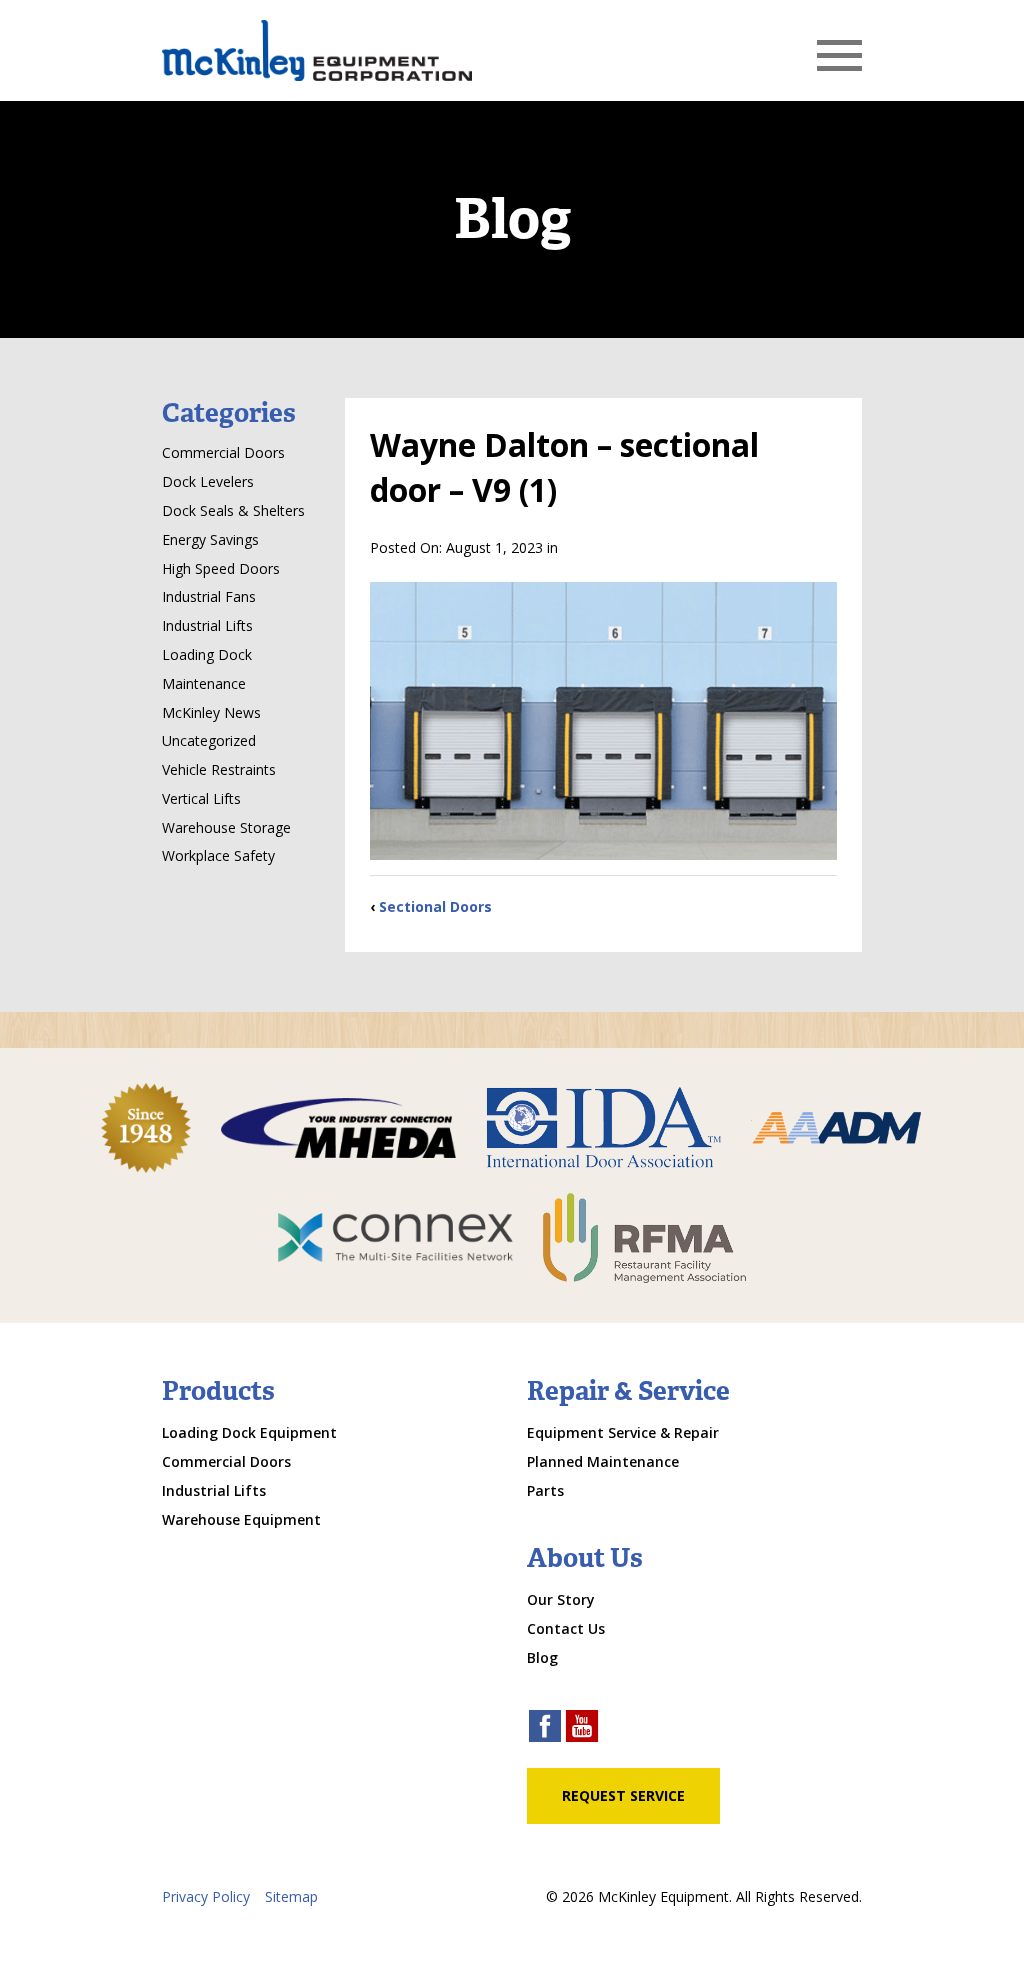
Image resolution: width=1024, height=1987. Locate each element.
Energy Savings (210, 539)
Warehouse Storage (226, 827)
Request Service (623, 1795)
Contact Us (566, 1628)
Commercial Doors (223, 452)
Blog (542, 1657)
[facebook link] (545, 1728)
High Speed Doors (221, 568)
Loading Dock (207, 654)
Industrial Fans (209, 596)
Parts (545, 1490)
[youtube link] (582, 1728)
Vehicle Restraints (219, 769)
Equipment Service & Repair (623, 1432)
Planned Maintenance (603, 1461)
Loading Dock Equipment (249, 1432)
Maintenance (204, 683)
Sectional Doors (435, 906)
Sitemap (291, 1896)
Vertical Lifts (201, 798)
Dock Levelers (208, 481)
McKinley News (211, 712)
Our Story (561, 1599)
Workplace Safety (218, 855)
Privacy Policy (206, 1896)
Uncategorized (209, 740)
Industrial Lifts (207, 625)
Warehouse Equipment (241, 1519)
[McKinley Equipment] (317, 50)
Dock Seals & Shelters (233, 510)
